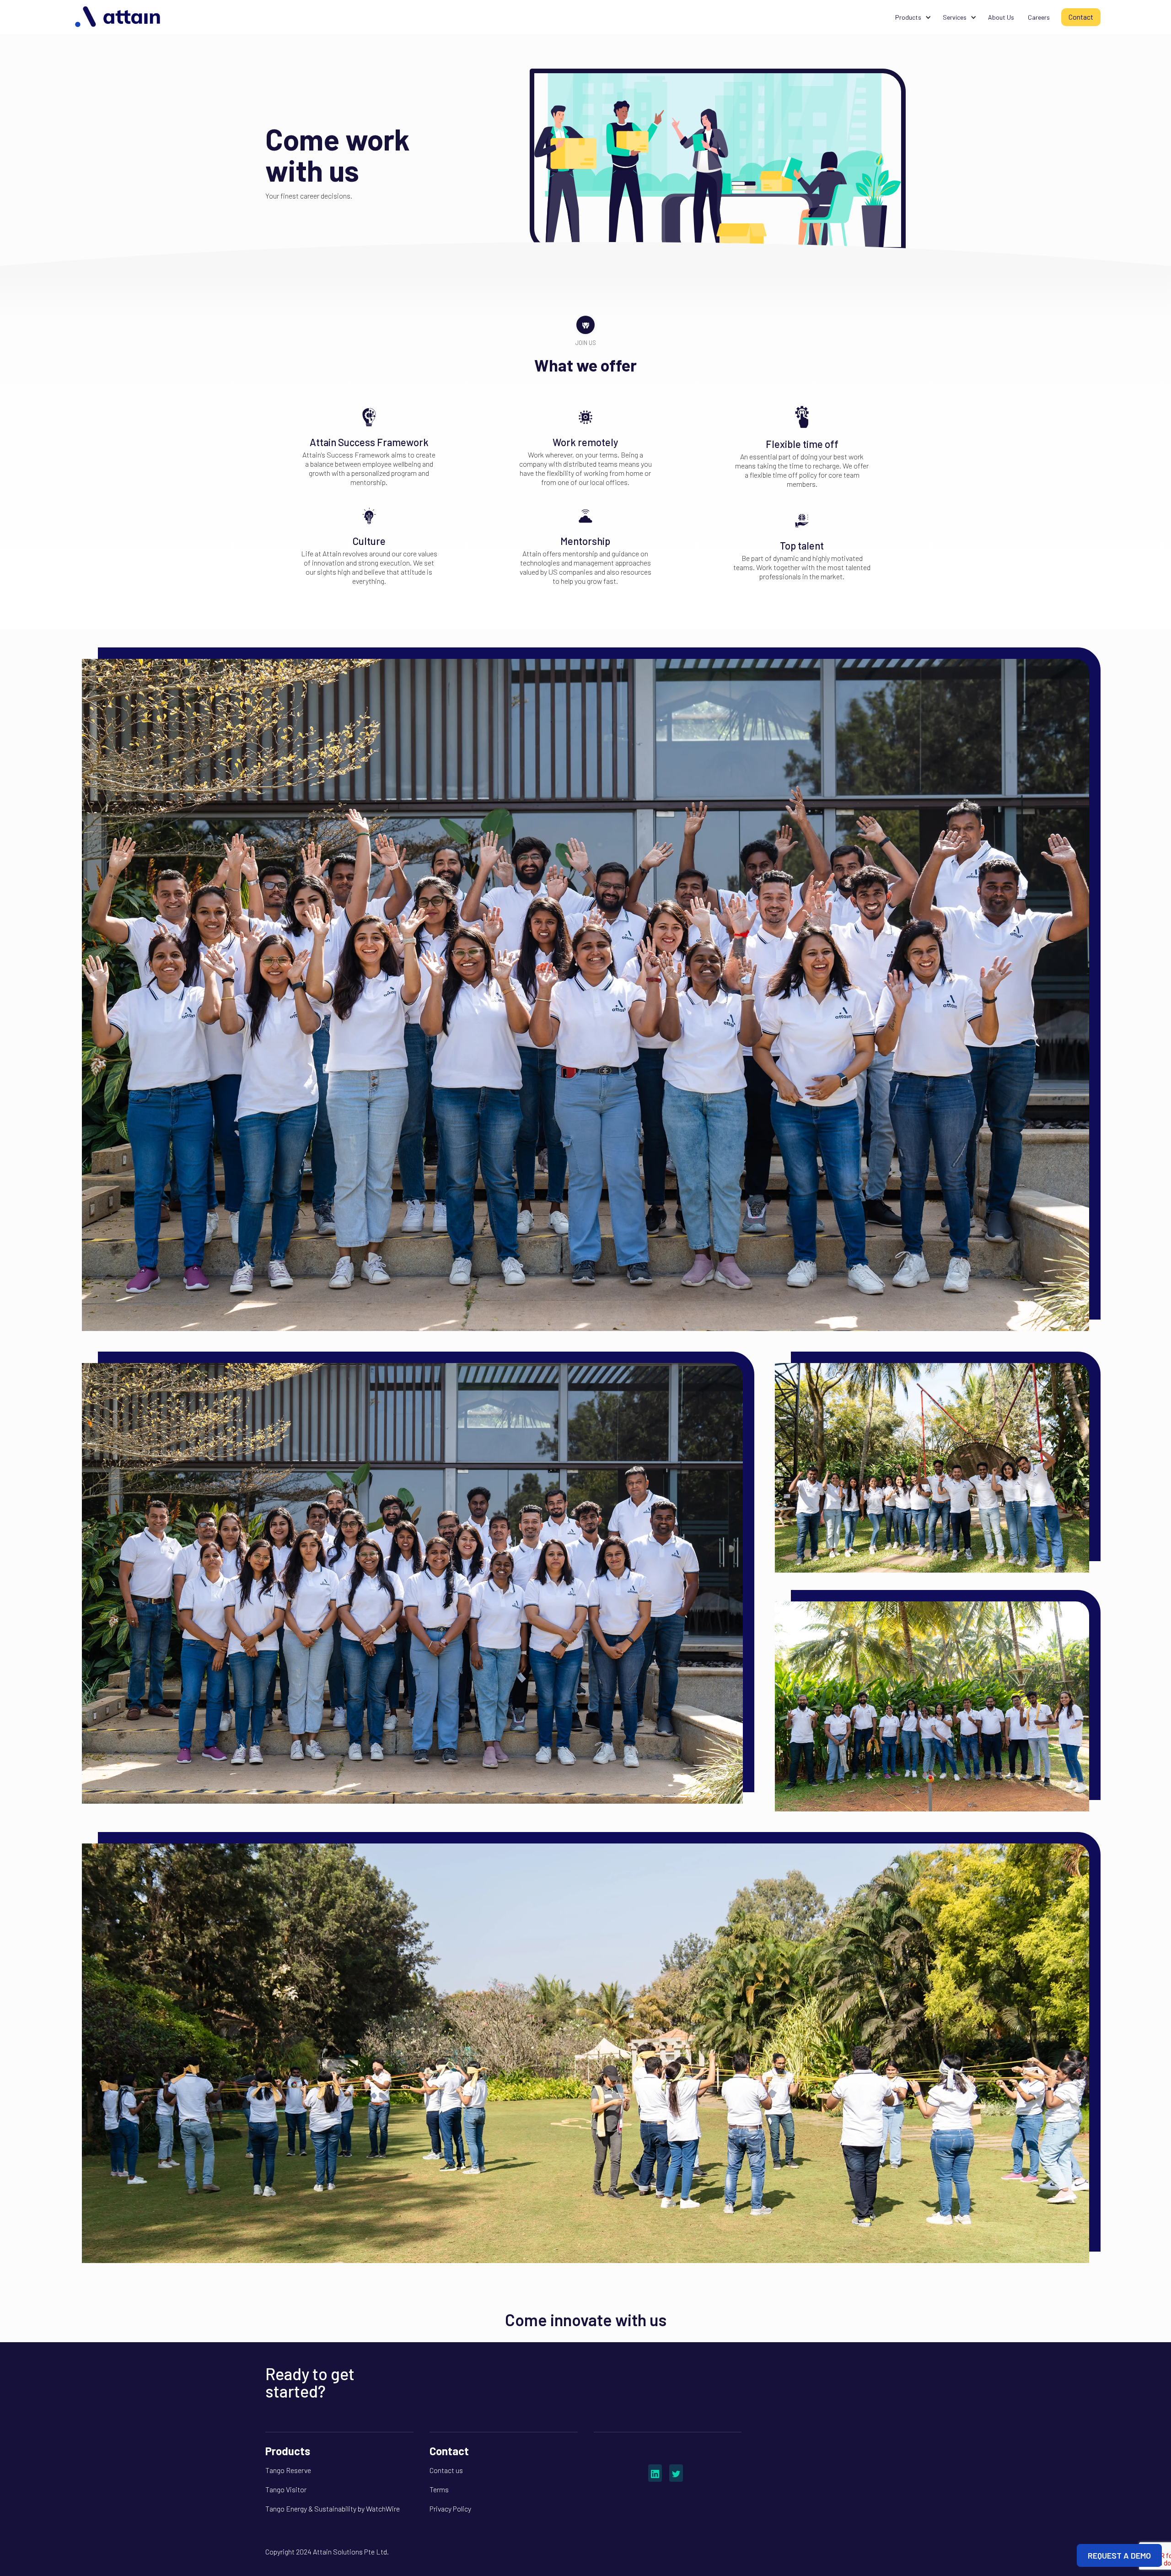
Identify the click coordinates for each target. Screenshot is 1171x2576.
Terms (439, 2489)
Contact (1081, 17)
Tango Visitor (286, 2489)
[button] (912, 17)
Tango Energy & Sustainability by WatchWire (333, 2509)
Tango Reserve (288, 2470)
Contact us (446, 2470)
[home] (118, 17)
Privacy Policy (450, 2509)
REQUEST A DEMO (1119, 2555)
